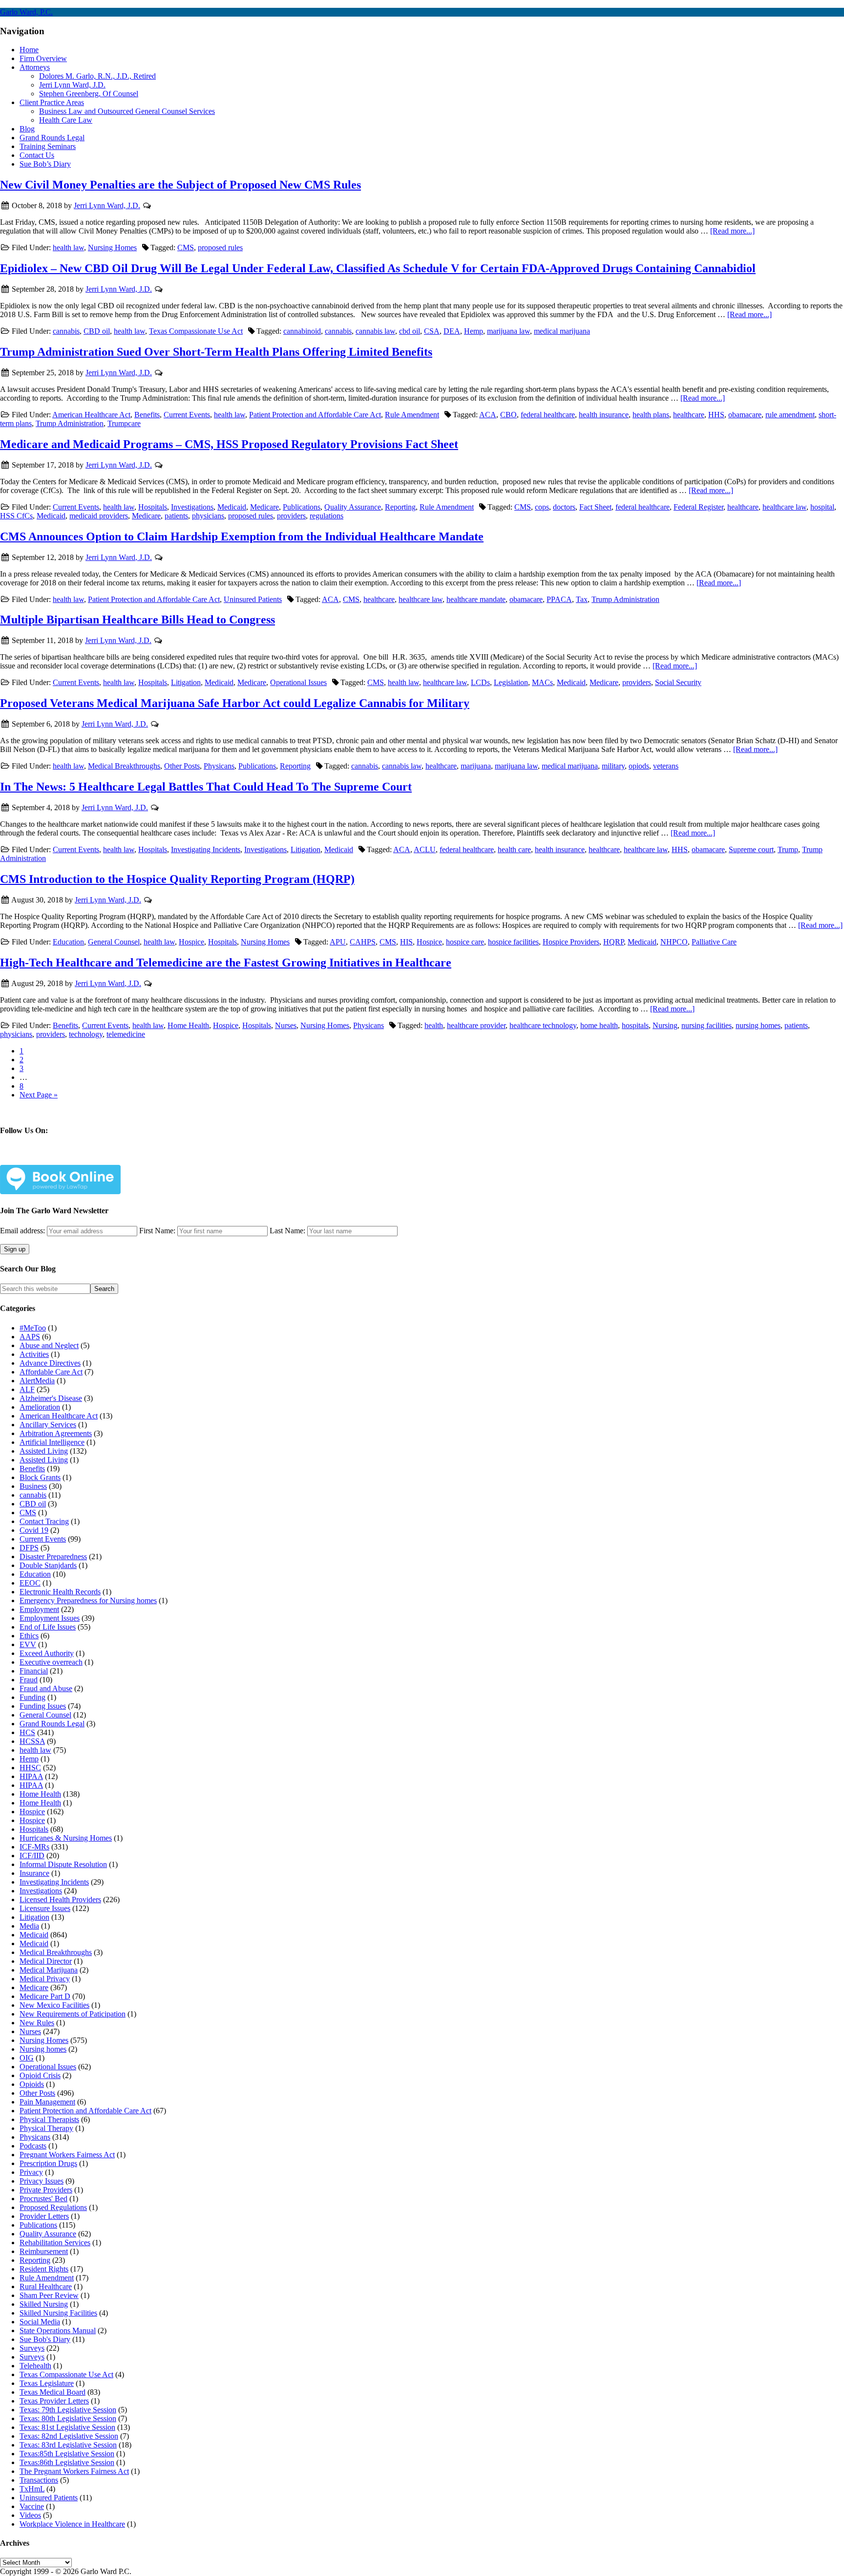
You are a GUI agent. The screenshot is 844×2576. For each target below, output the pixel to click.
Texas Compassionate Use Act (196, 331)
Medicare (264, 507)
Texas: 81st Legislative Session (67, 2427)
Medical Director (46, 1961)
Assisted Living (44, 1451)
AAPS (30, 1337)
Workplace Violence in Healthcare (72, 2524)
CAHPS (363, 942)
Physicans (219, 766)
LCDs (480, 682)
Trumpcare (124, 423)
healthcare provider (476, 1025)
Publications (302, 507)
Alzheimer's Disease (51, 1398)
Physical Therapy (46, 2128)
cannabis (66, 331)
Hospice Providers (571, 942)
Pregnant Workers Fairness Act (67, 2155)
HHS (716, 415)
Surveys (32, 2348)
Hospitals (153, 507)
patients (176, 516)
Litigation (186, 682)
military (613, 766)
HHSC (30, 1768)
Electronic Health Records (60, 1592)
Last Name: (287, 1231)
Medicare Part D (45, 1996)
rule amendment (790, 415)
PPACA (559, 599)
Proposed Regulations (53, 2207)
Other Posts (182, 766)
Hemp (474, 331)
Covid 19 (34, 1530)
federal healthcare (548, 415)
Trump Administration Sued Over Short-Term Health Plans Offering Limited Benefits (216, 352)
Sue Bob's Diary (45, 2339)
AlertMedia (37, 1381)
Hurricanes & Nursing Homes (66, 1838)
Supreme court (751, 849)
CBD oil (97, 331)
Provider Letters (44, 2216)
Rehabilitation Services (55, 2243)
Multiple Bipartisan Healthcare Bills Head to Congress (137, 620)
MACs (542, 682)
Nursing (665, 1025)
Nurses (286, 1025)
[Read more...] (732, 231)
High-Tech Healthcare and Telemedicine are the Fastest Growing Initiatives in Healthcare (226, 963)
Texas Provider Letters (54, 2401)
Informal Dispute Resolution (63, 1864)
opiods (639, 766)
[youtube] (131, 1159)
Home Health (188, 1025)
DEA (452, 331)
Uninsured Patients (253, 599)
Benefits (147, 415)
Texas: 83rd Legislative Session (68, 2445)
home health (599, 1025)
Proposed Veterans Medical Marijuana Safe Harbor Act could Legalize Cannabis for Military (235, 703)
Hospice (191, 942)
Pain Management (47, 2102)
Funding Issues (43, 1706)
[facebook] (35, 1159)
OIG (27, 2058)
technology (86, 1034)
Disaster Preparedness (53, 1556)
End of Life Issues (48, 1627)
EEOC (30, 1583)
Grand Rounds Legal (52, 1724)
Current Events (187, 415)
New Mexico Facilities (54, 2005)
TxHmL (32, 2489)
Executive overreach (51, 1662)
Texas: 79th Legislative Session (68, 2410)
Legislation (511, 682)
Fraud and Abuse (46, 1688)
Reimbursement (44, 2251)
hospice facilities (513, 942)
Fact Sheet (595, 507)
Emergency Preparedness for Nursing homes (88, 1600)
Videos (30, 2515)
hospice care (465, 942)
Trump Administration (70, 423)
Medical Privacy (45, 1979)
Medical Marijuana (49, 1970)
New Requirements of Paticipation (73, 2014)
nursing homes (758, 1025)
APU (338, 942)
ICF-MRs (34, 1847)
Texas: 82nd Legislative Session (69, 2436)
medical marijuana (562, 331)
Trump (788, 849)
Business (33, 1486)
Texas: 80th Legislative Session (68, 2418)
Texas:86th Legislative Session (67, 2462)
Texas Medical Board (53, 2392)
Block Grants (40, 1477)
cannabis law (375, 331)
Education (68, 942)
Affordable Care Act (51, 1372)
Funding (32, 1697)
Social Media (40, 2322)
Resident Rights (44, 2269)
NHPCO (674, 942)
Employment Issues (50, 1618)
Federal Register (698, 507)
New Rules (37, 2023)
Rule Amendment (412, 415)
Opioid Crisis (40, 2075)
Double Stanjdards (48, 1565)
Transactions (39, 2480)
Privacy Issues (42, 2181)
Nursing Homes (112, 247)
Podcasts (33, 2146)
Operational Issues (298, 682)
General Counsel (114, 942)
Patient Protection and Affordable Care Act (315, 415)
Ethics (29, 1636)
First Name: (157, 1231)
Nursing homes (43, 2049)
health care (514, 849)
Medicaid (232, 507)
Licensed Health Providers (60, 1900)
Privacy (31, 2172)
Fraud (29, 1680)
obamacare (745, 415)
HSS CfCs (16, 516)
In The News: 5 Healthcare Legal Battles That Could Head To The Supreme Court (206, 787)
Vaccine (32, 2506)
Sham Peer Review (49, 2295)
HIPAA (31, 1776)
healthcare (689, 415)
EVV (28, 1644)
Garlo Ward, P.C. (26, 12)
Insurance (34, 1873)
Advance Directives (50, 1363)
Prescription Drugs (48, 2163)
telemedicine (126, 1034)
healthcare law (784, 507)
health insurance (604, 415)
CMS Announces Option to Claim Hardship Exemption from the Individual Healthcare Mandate (242, 537)
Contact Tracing (44, 1521)
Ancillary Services (48, 1425)
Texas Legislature (47, 2383)
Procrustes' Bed (43, 2199)
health (434, 1025)
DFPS (29, 1548)
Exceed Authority (47, 1653)
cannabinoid (302, 331)
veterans (666, 766)
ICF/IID (32, 1856)
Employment (39, 1609)
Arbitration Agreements (56, 1433)
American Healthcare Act (91, 415)
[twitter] (67, 1159)
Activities (34, 1354)
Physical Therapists (49, 2119)
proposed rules (220, 247)
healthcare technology (543, 1025)
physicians (208, 516)
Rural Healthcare (46, 2286)
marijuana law (508, 331)
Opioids (32, 2084)
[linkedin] (99, 1159)
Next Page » (39, 1095)
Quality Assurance (353, 507)
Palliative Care (714, 942)
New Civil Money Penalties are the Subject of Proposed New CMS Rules (180, 185)
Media (29, 1926)
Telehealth (35, 2366)
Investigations (192, 507)
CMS (186, 247)
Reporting (400, 507)
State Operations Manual (58, 2330)
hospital (822, 507)
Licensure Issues (45, 1908)
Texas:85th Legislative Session (67, 2454)
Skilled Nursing (44, 2304)
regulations (327, 516)
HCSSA (32, 1741)
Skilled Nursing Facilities (58, 2313)
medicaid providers (99, 516)
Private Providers (46, 2190)
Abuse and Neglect (49, 1345)
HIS (406, 942)
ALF (27, 1389)
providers (291, 516)
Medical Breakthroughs (124, 766)
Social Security (678, 682)
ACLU (425, 849)
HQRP (613, 942)
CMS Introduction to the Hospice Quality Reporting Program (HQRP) (177, 879)
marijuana (476, 766)
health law (68, 247)
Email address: (23, 1231)
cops (542, 507)
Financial (34, 1671)
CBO (508, 415)
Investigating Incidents (206, 849)
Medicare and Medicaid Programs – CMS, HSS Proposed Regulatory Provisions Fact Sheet (229, 444)
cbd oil (410, 331)
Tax (582, 599)
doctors (564, 507)
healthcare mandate (476, 599)
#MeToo (33, 1328)
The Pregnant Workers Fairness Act (74, 2471)
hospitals (635, 1025)
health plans (651, 415)
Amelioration (40, 1407)
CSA (432, 331)
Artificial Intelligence (52, 1442)
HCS (27, 1732)
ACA (488, 415)
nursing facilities (707, 1025)
